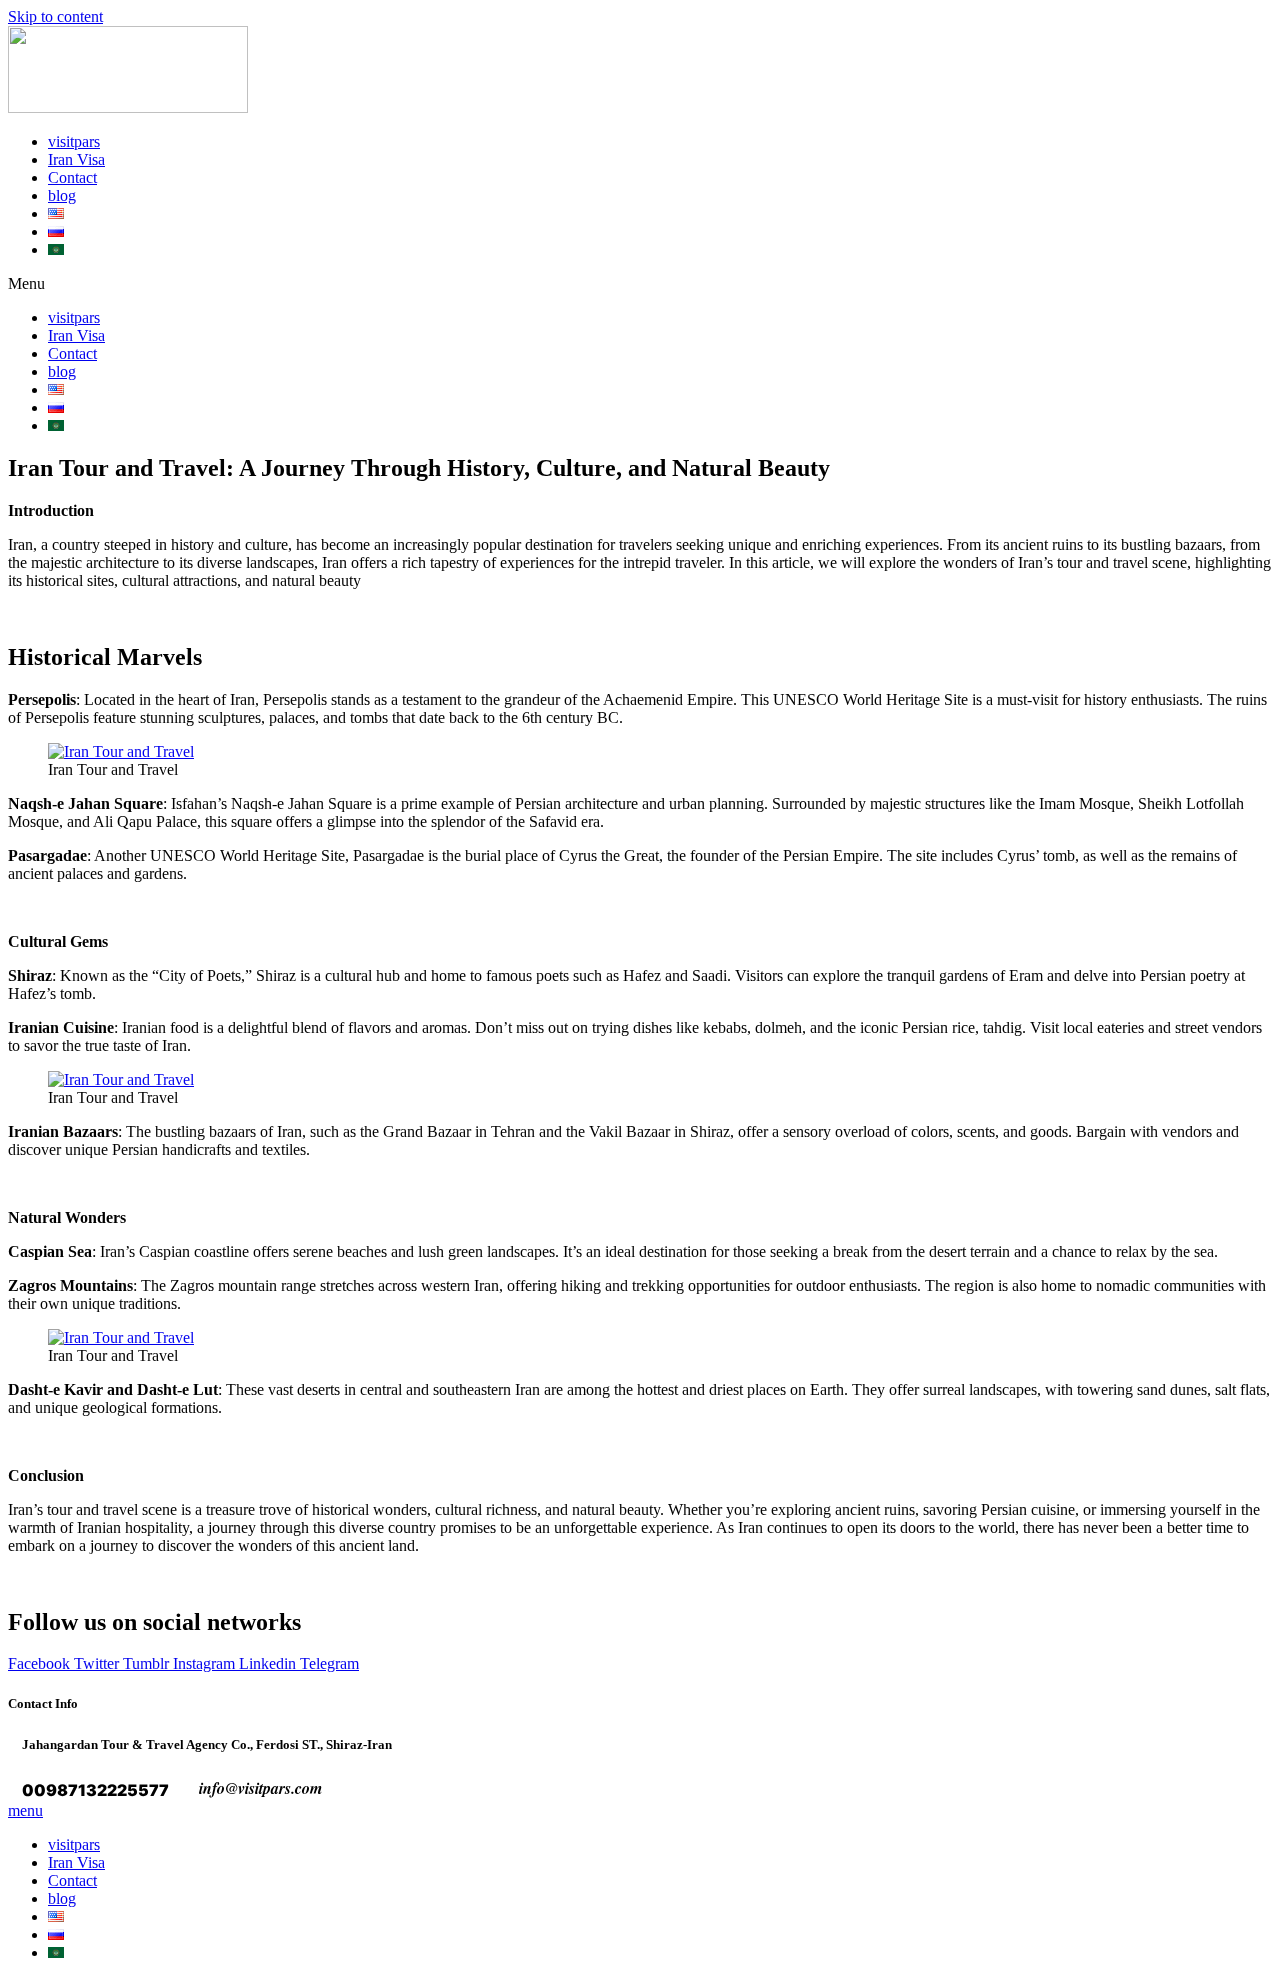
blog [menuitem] (62, 1898)
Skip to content (55, 16)
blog (62, 195)
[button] (640, 284)
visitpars (74, 141)
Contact (72, 177)
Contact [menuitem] (72, 1880)
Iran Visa (76, 159)
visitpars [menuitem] (74, 1844)
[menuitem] (56, 1916)
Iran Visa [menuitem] (76, 1862)
